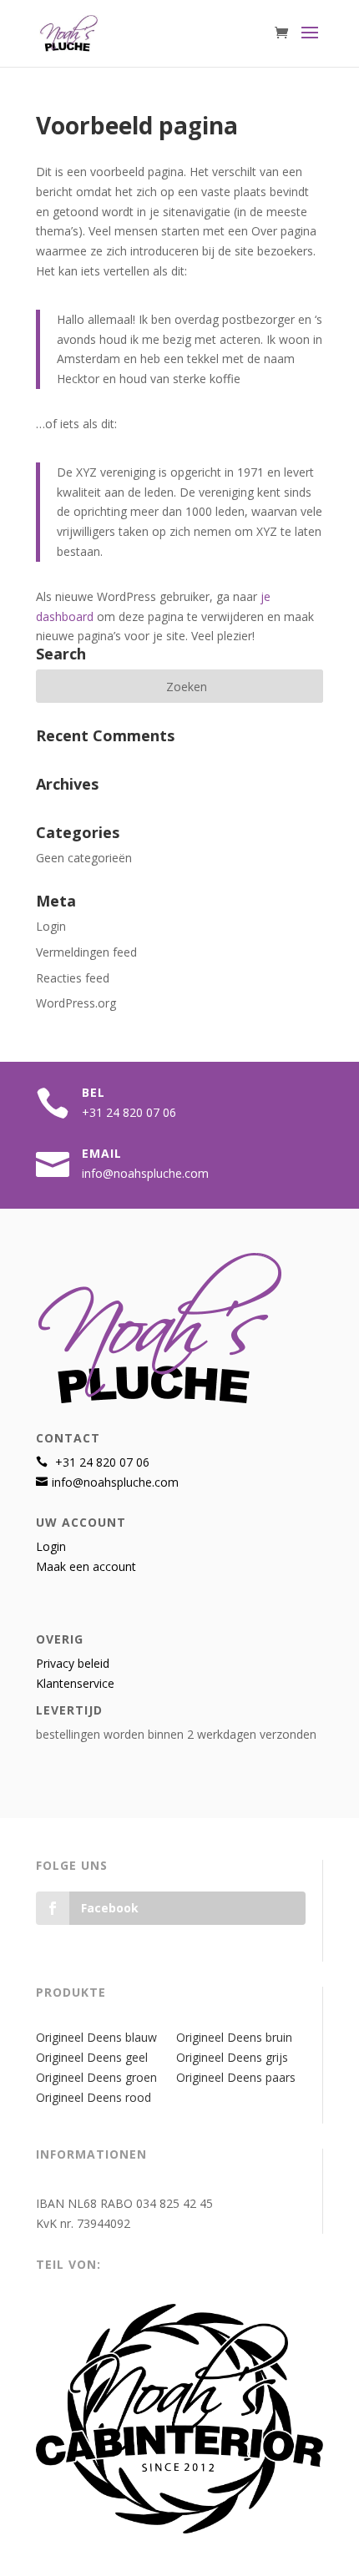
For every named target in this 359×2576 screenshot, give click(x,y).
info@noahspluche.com (145, 1173)
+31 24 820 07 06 (129, 1112)
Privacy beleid (73, 1663)
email (102, 1153)
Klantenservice (75, 1683)
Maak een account (86, 1566)
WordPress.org (76, 1003)
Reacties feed (73, 978)
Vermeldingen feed (86, 952)
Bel (94, 1092)
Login (51, 926)
